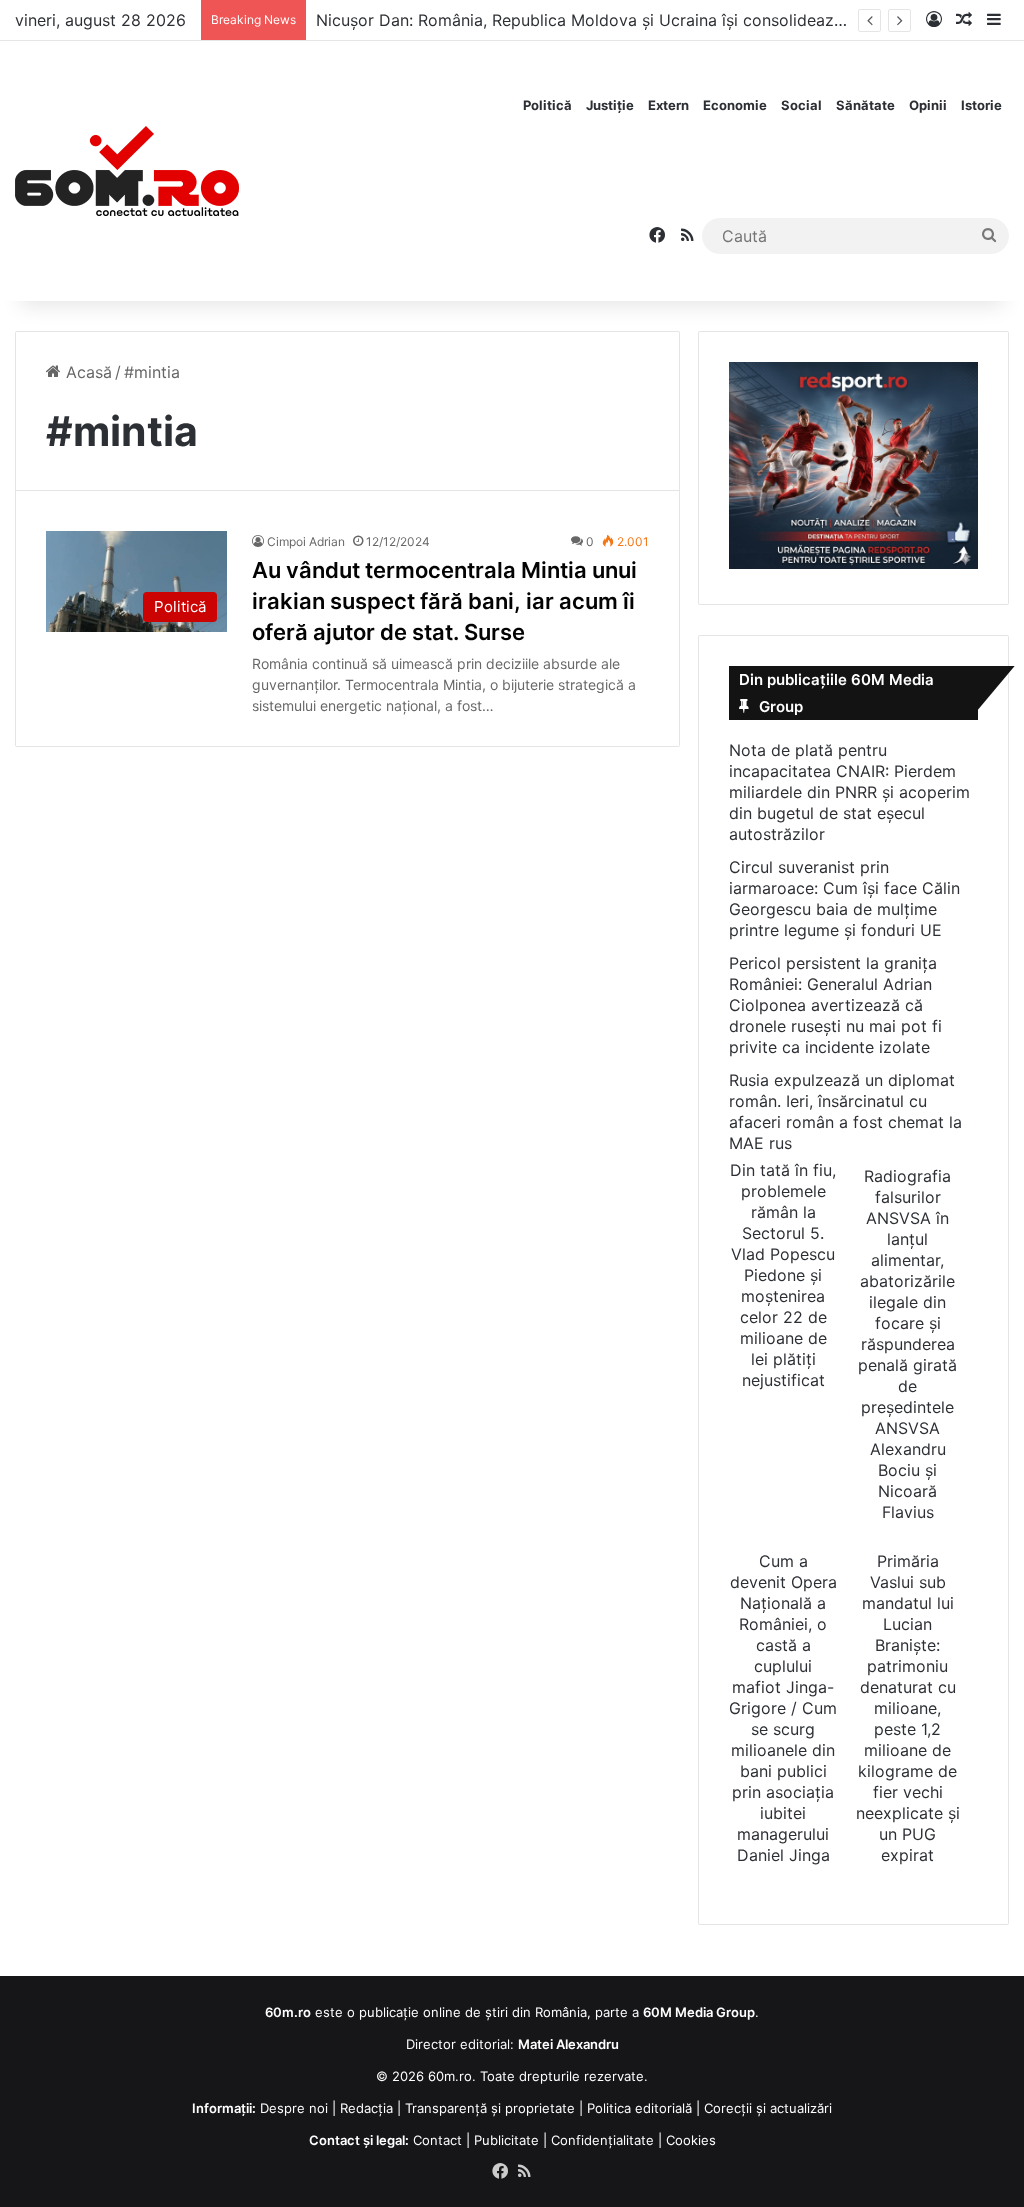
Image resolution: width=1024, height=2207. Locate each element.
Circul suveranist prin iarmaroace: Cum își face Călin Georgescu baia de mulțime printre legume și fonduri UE (844, 898)
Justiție (610, 105)
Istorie (981, 105)
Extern (668, 105)
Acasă (86, 372)
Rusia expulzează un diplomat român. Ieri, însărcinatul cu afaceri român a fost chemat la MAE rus (845, 1111)
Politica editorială (639, 2108)
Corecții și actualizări (768, 2108)
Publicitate (506, 2140)
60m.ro (450, 2076)
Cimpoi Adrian (306, 541)
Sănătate (865, 105)
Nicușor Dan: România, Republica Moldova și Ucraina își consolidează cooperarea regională (663, 20)
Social (801, 105)
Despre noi (294, 2108)
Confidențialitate (602, 2140)
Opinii (928, 105)
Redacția (366, 2108)
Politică (547, 105)
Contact (437, 2140)
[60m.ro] (127, 171)
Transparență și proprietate (490, 2108)
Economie (735, 105)
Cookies (691, 2140)
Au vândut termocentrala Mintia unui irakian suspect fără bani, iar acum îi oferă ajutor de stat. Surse (444, 601)
